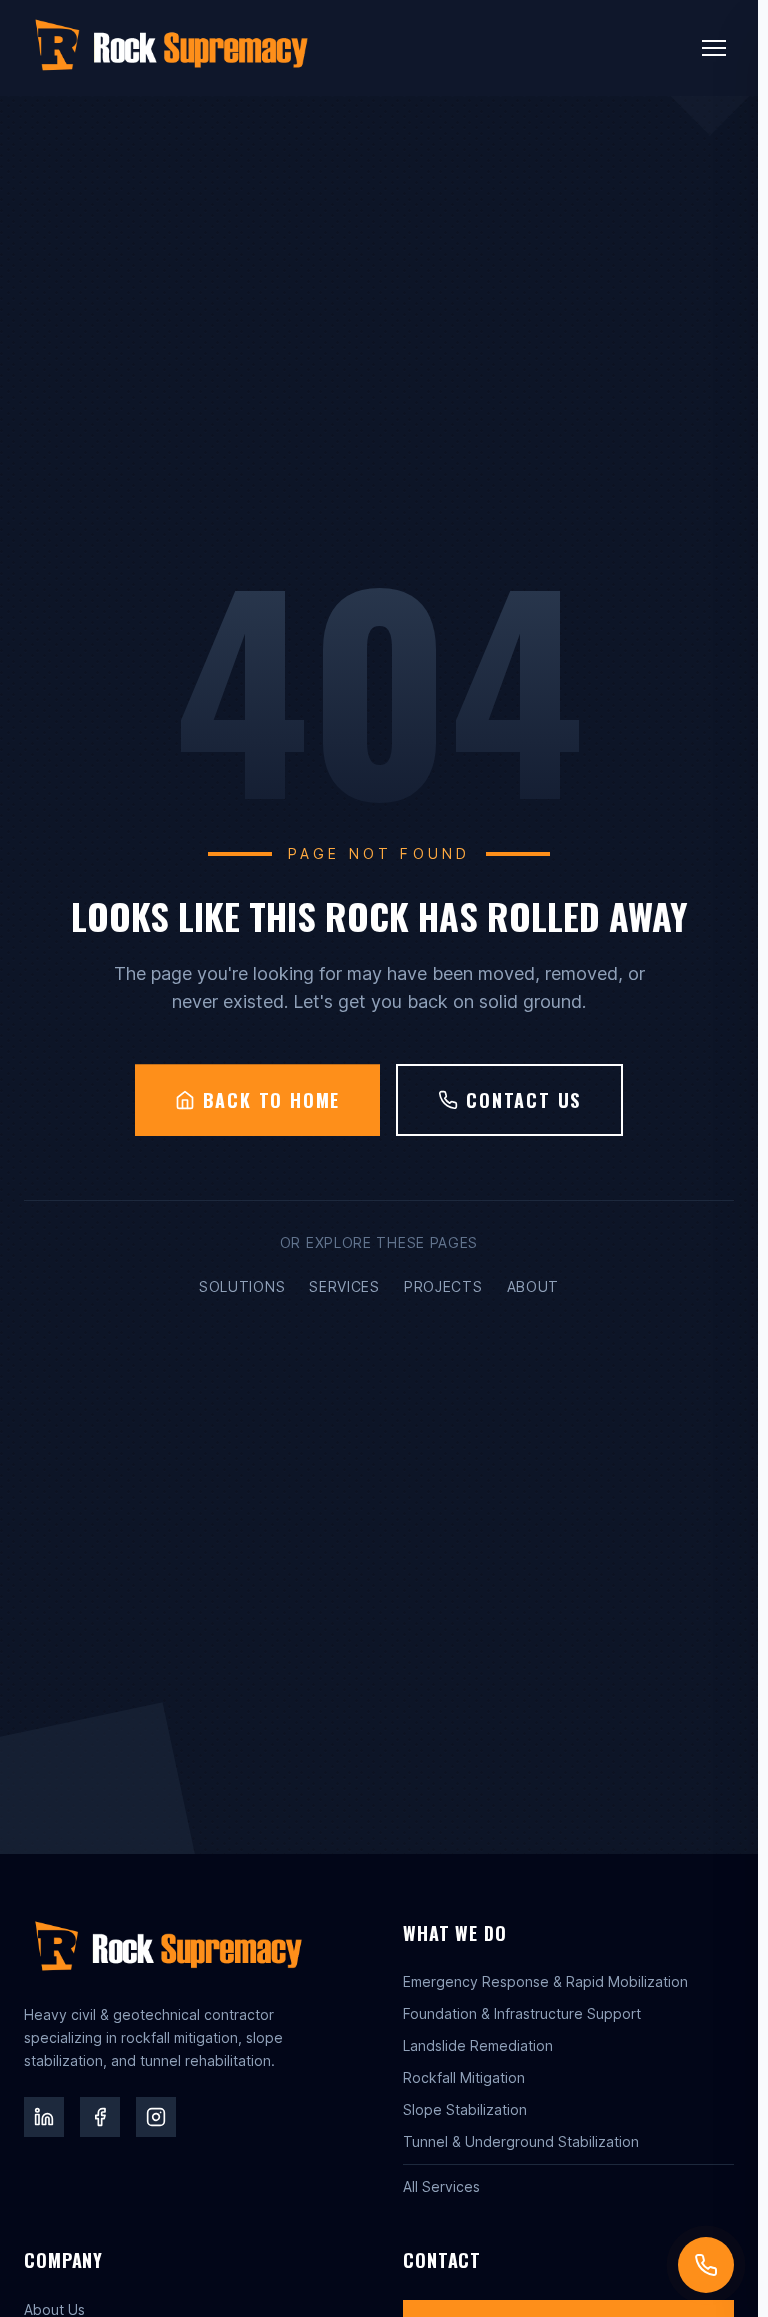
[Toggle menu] (714, 48)
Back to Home (272, 1100)
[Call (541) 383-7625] (706, 2265)
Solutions (242, 1286)
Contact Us (523, 1100)
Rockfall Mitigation (464, 2077)
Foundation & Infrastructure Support (522, 2013)
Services (344, 1286)
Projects (443, 1286)
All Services (441, 2186)
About (533, 1286)
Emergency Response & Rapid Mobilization (545, 1981)
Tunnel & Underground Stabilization (521, 2141)
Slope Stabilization (465, 2109)
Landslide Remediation (478, 2045)
